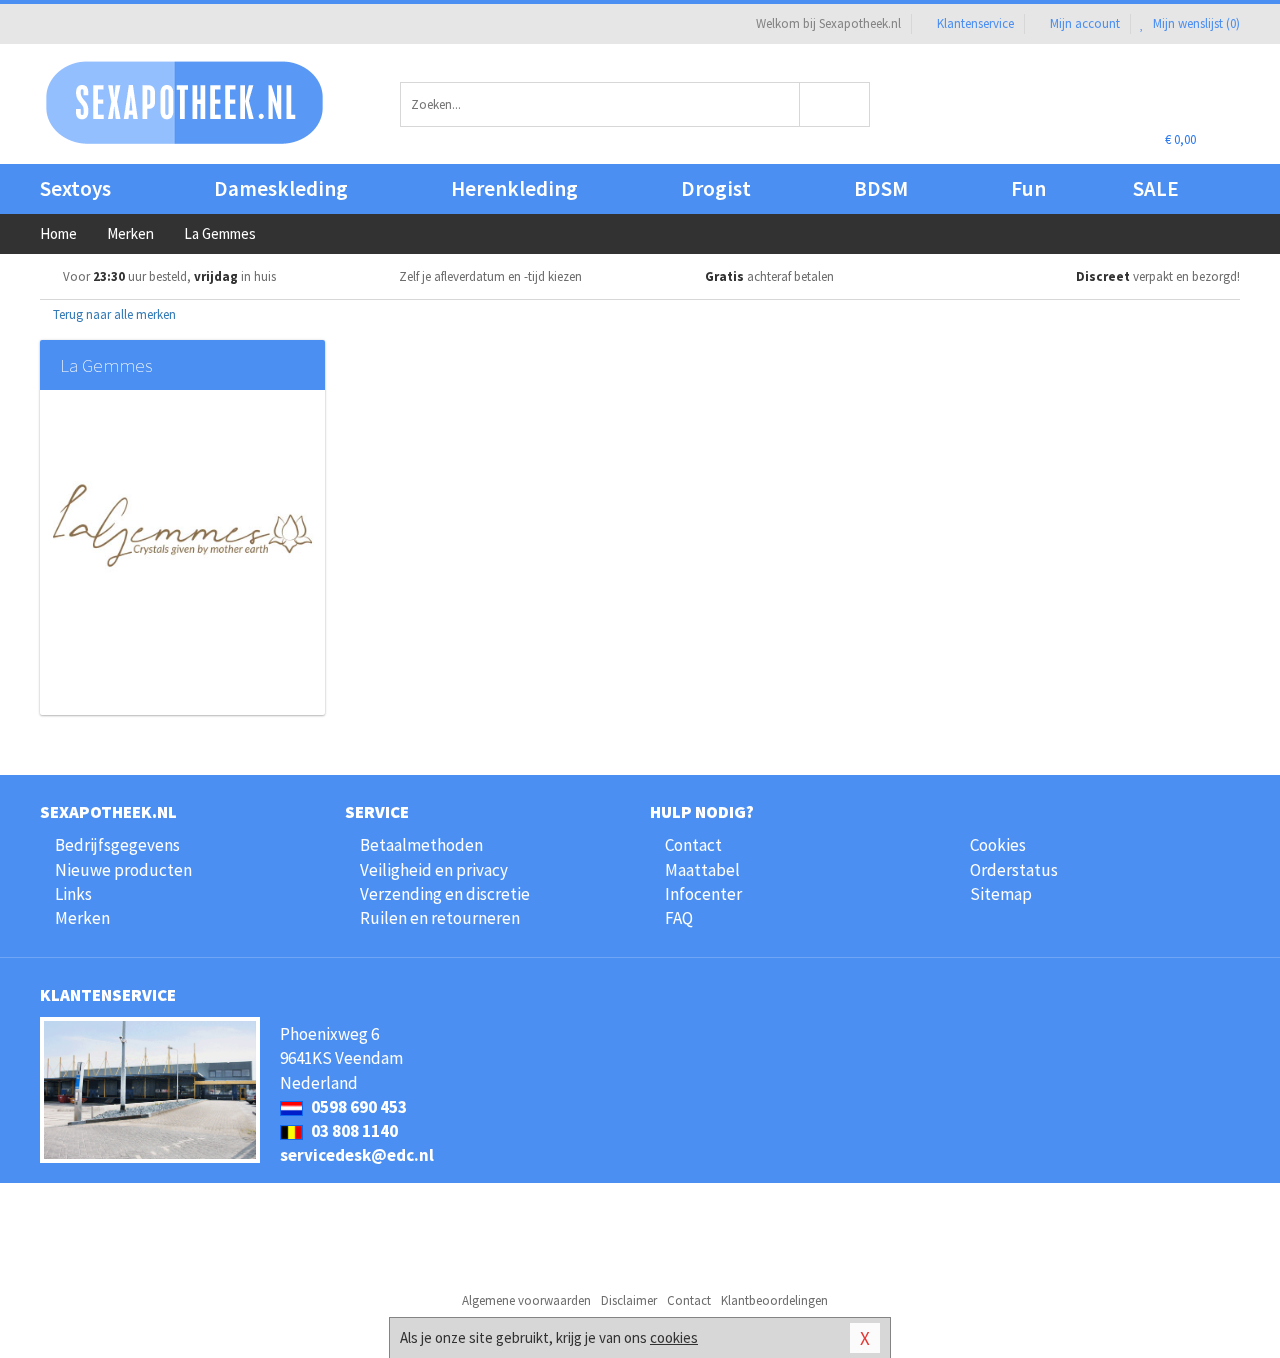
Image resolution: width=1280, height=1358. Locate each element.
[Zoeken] (835, 104)
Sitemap (1001, 894)
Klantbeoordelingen (774, 1300)
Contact (693, 845)
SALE (1156, 188)
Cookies (998, 845)
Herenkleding (514, 188)
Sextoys (75, 188)
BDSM (881, 188)
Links (73, 894)
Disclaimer (629, 1300)
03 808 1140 (353, 1131)
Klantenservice (975, 23)
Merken (82, 918)
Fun (1028, 188)
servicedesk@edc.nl (357, 1155)
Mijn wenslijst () (1195, 23)
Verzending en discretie (445, 894)
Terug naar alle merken (113, 314)
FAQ (679, 918)
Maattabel (702, 870)
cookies (674, 1337)
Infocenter (703, 894)
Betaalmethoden (421, 845)
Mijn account (1085, 23)
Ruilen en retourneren (440, 918)
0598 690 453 (357, 1107)
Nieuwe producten (123, 870)
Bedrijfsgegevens (117, 845)
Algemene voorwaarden (526, 1300)
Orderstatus (1014, 870)
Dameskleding (281, 188)
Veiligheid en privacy (434, 870)
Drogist (716, 188)
